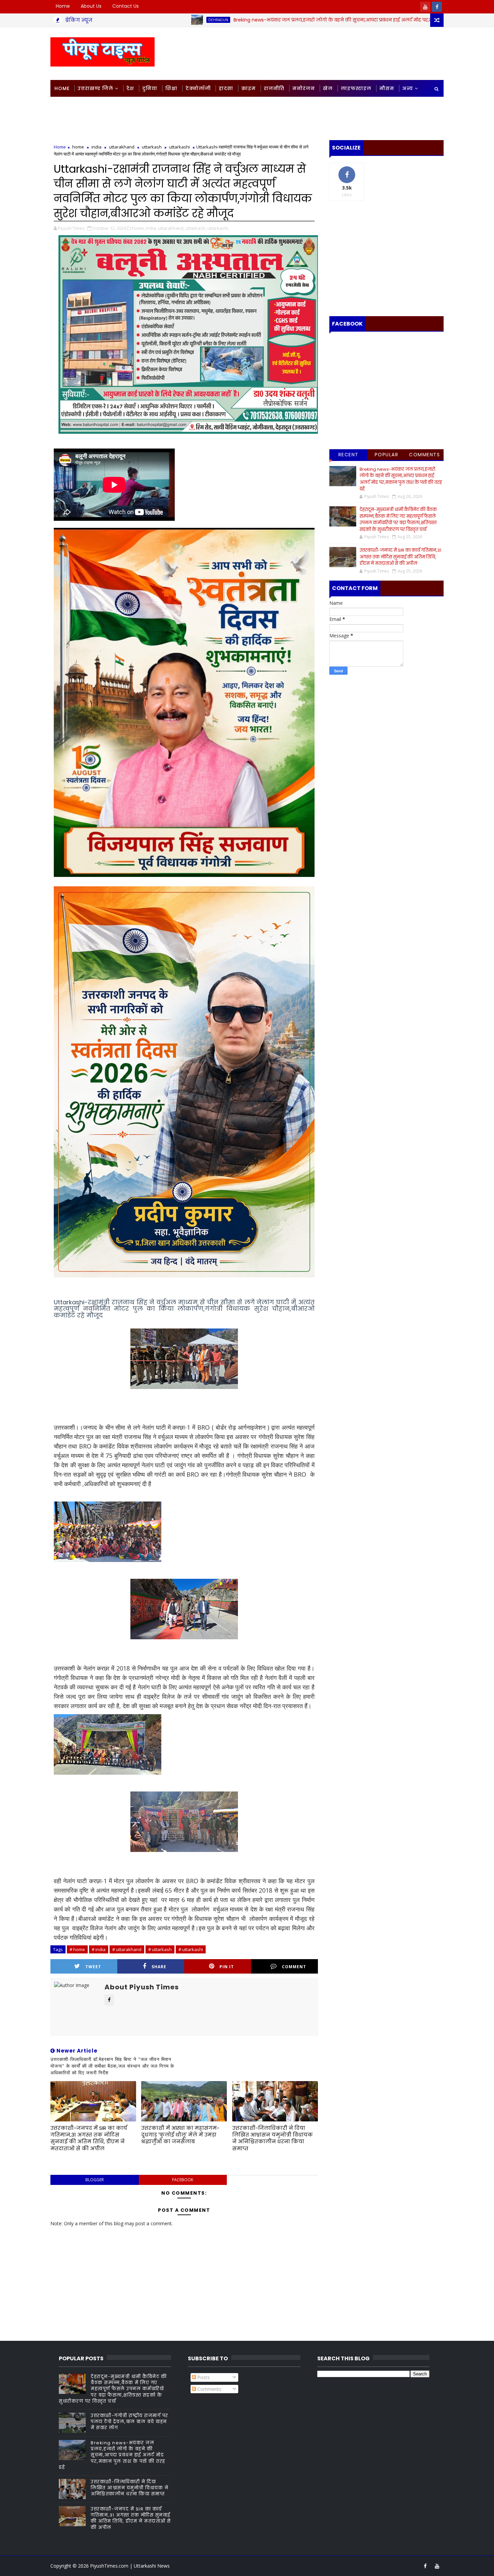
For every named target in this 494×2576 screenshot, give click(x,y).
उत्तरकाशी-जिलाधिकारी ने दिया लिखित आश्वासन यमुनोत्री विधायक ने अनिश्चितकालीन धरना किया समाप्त (273, 2138)
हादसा (226, 88)
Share (159, 1967)
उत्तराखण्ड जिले (95, 88)
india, (151, 228)
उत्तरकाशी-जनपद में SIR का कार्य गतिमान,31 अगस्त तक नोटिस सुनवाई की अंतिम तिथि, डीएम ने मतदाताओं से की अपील (89, 2138)
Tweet (93, 1967)
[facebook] (437, 7)
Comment (294, 1967)
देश (130, 88)
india (96, 147)
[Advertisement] (321, 53)
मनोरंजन (304, 88)
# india (99, 1949)
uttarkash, (196, 228)
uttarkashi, (218, 228)
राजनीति (274, 88)
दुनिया (150, 88)
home (78, 147)
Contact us (126, 6)
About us (91, 6)
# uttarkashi (191, 1949)
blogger (95, 2180)
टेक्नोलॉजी (198, 88)
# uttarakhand (127, 1949)
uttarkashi (179, 147)
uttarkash (152, 147)
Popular (387, 455)
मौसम (387, 88)
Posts (203, 2377)
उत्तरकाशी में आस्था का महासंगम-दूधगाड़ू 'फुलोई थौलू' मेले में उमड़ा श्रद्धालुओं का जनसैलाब (180, 2135)
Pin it (227, 1967)
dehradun (121, 20)
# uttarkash (160, 1949)
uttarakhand (122, 147)
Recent (348, 455)
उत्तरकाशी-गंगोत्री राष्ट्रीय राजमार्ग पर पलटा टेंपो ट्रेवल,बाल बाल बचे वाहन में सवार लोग (130, 2422)
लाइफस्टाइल (356, 88)
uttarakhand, (171, 228)
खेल (328, 88)
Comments (424, 455)
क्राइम (249, 88)
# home (77, 1949)
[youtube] (425, 7)
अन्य (408, 88)
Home (63, 6)
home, (138, 228)
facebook (183, 2180)
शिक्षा (171, 88)
